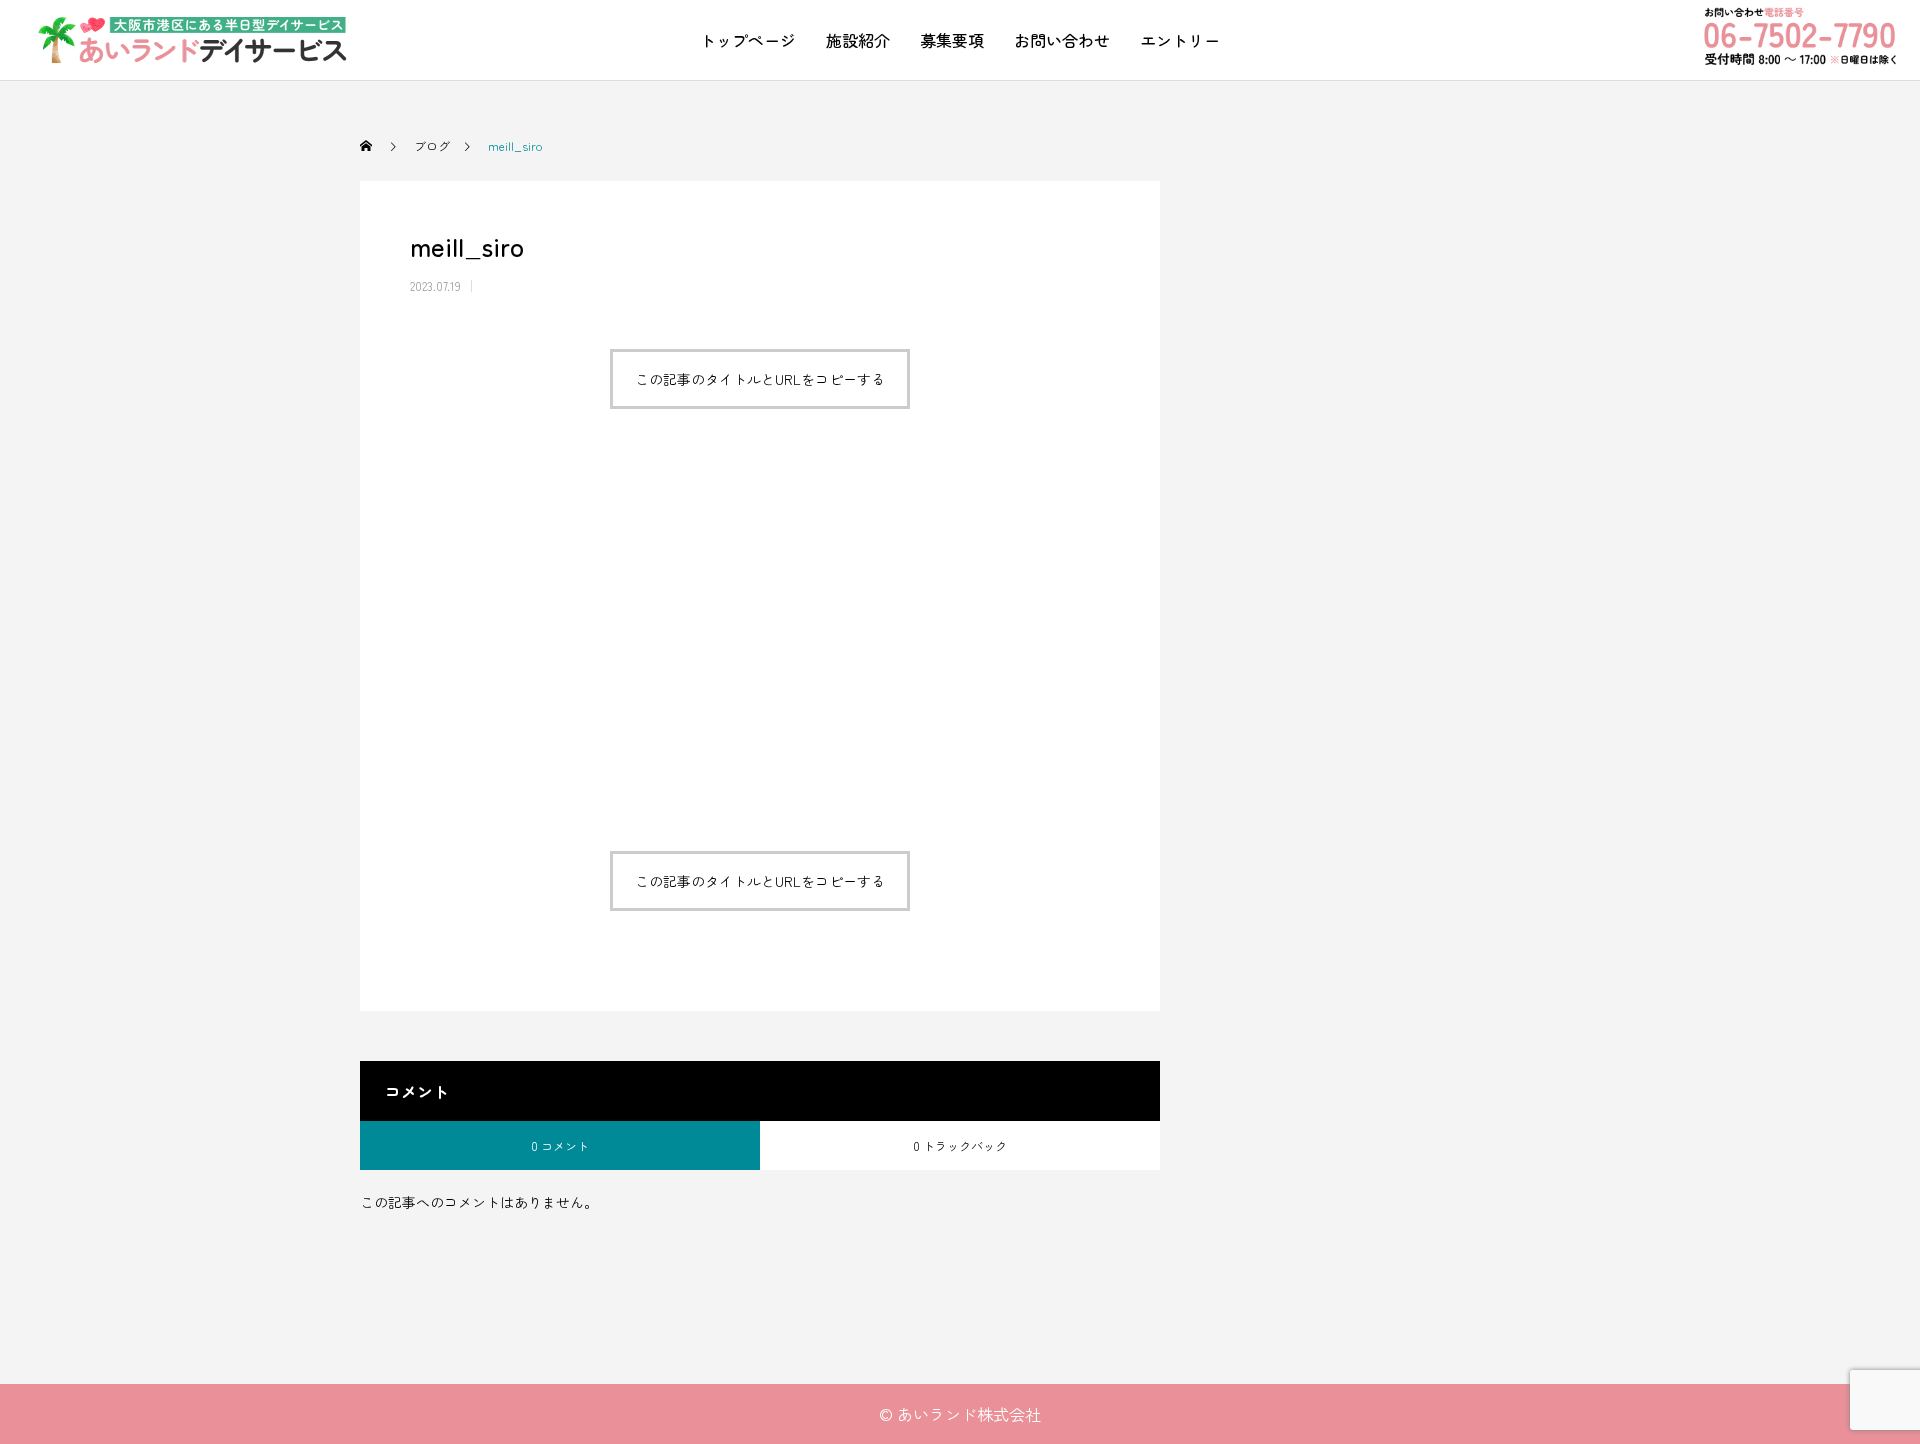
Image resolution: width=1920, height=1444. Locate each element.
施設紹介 (858, 40)
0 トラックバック (960, 1145)
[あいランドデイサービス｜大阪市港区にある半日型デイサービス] (193, 40)
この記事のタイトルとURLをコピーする (760, 379)
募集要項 (952, 40)
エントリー (1180, 40)
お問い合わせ (1062, 40)
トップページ (748, 40)
